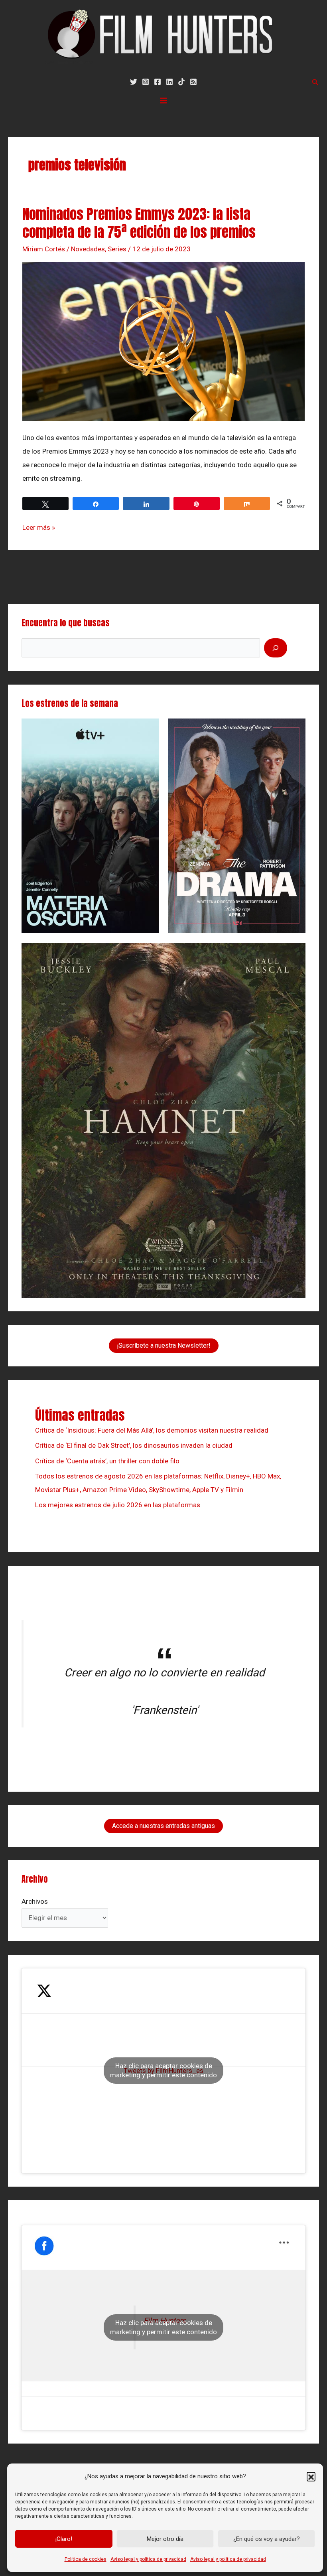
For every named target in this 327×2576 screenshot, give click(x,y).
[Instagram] (146, 82)
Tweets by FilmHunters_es (163, 2070)
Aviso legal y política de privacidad (148, 2559)
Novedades (88, 249)
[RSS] (193, 82)
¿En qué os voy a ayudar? (267, 2539)
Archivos (35, 1901)
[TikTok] (181, 82)
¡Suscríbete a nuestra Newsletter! (164, 1345)
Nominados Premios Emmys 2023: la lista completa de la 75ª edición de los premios (139, 223)
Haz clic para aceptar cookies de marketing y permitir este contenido (163, 2070)
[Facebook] (158, 82)
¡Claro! (64, 2539)
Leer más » (39, 526)
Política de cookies (86, 2559)
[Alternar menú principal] (163, 101)
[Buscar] (276, 648)
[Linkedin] (169, 82)
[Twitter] (134, 82)
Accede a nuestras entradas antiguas (163, 1826)
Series (117, 249)
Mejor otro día (165, 2539)
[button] (311, 2476)
